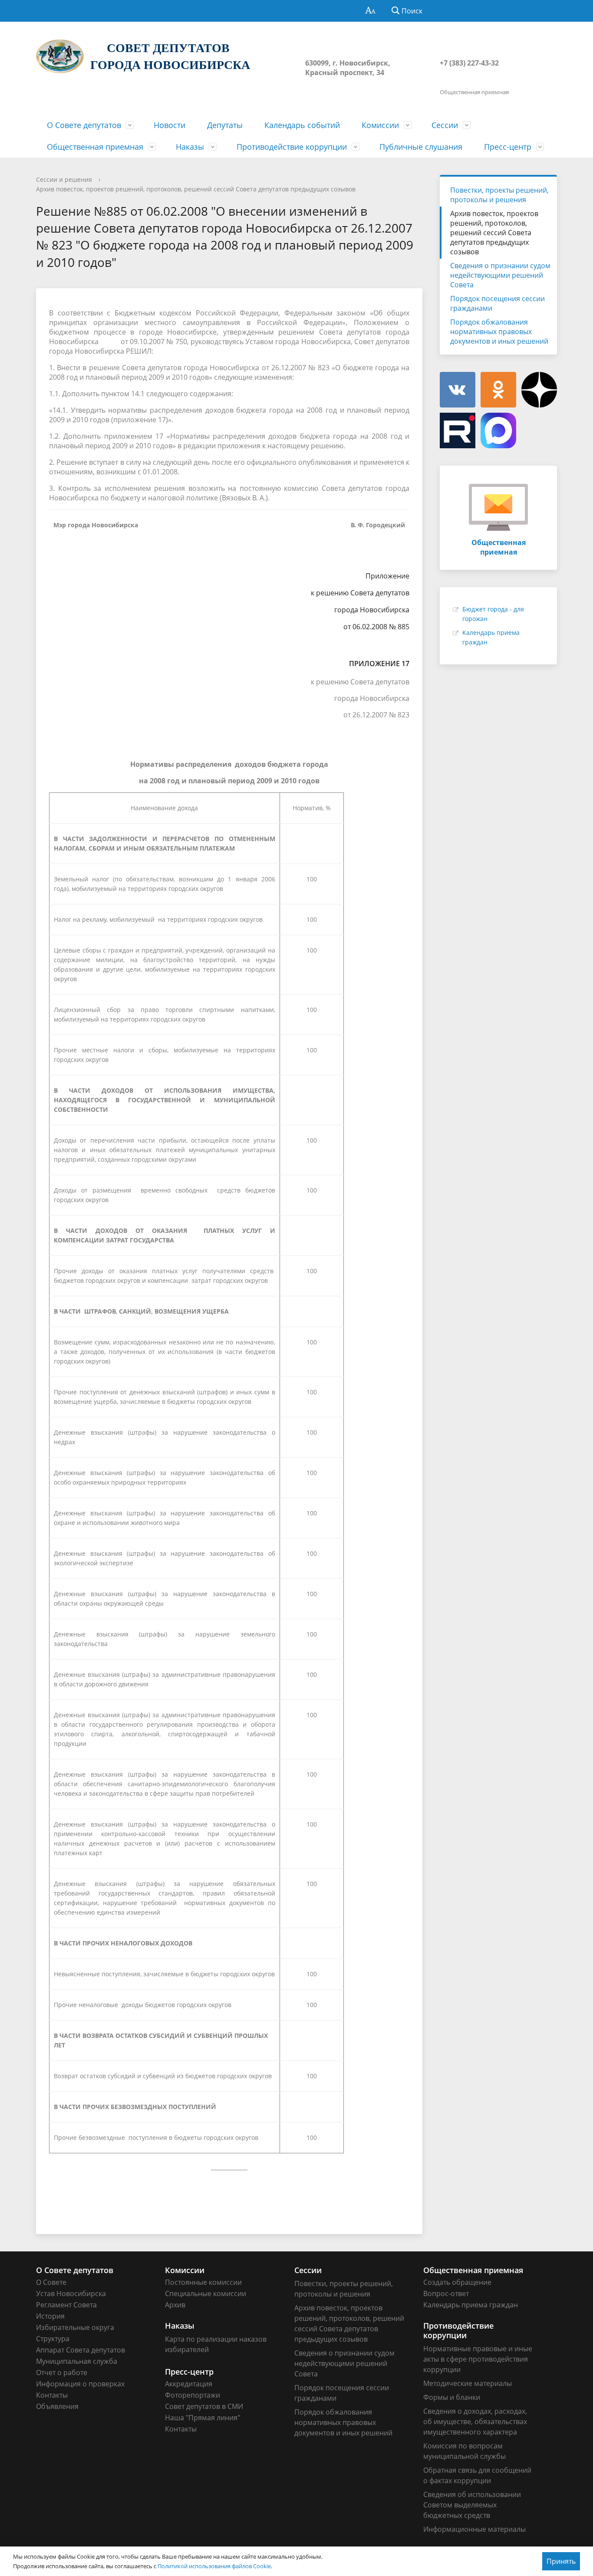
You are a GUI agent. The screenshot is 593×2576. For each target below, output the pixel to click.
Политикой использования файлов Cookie (214, 2566)
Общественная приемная (95, 147)
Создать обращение (457, 2282)
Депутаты (225, 125)
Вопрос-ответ (446, 2293)
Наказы (190, 147)
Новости (170, 125)
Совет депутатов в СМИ (204, 2406)
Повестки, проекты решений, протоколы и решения (499, 195)
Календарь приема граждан (471, 2305)
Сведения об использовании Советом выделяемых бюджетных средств (472, 2505)
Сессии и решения (64, 179)
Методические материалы (468, 2383)
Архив (175, 2305)
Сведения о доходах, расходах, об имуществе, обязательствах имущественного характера (475, 2422)
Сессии (445, 125)
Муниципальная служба (77, 2361)
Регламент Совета (66, 2305)
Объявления (57, 2406)
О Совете (51, 2282)
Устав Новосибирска (71, 2293)
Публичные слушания (421, 147)
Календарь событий (302, 125)
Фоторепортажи (193, 2395)
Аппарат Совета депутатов (81, 2350)
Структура (53, 2339)
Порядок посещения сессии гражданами (497, 303)
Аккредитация (189, 2384)
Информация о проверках (80, 2384)
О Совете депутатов (84, 125)
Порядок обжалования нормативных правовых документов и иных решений (499, 332)
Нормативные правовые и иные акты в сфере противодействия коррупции (478, 2359)
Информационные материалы (474, 2529)
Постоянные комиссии (203, 2282)
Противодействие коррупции (292, 147)
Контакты (52, 2395)
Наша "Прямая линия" (203, 2418)
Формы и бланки (452, 2397)
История (50, 2316)
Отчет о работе (62, 2372)
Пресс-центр (508, 147)
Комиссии (380, 125)
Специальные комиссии (206, 2293)
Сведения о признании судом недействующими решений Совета (500, 275)
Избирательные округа (75, 2327)
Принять (561, 2561)
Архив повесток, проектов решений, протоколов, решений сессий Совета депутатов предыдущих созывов (196, 189)
